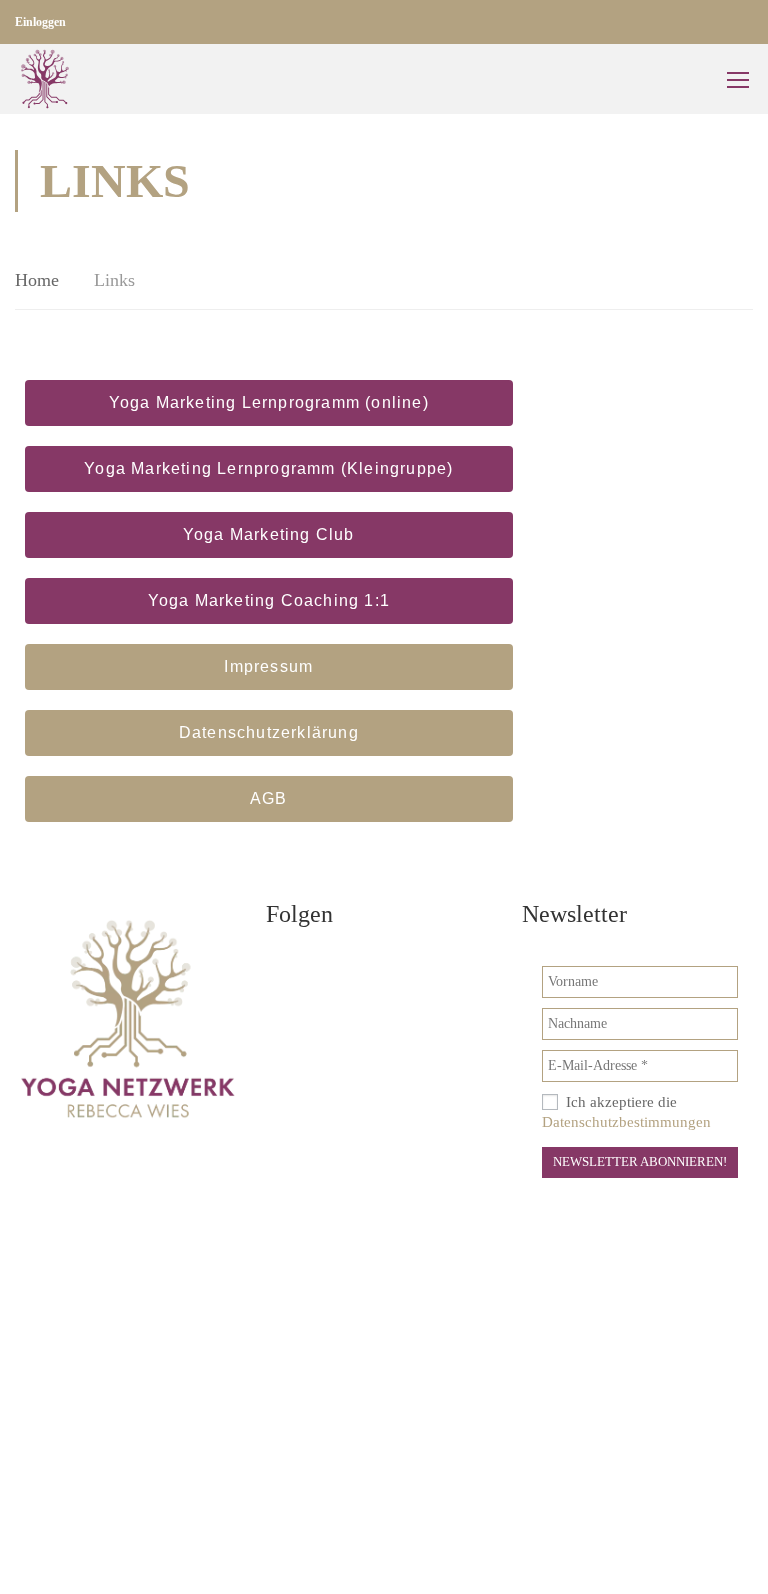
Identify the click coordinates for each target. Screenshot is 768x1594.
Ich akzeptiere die (626, 1112)
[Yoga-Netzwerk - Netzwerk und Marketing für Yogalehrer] (45, 79)
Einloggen (40, 22)
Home (37, 280)
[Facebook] (291, 971)
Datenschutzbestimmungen (626, 1122)
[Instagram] (346, 971)
